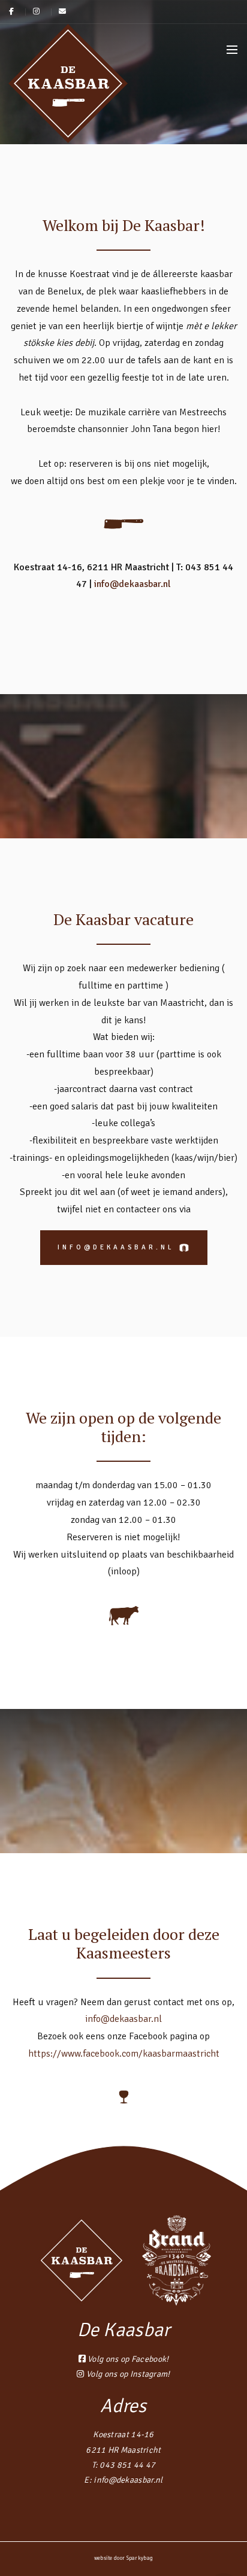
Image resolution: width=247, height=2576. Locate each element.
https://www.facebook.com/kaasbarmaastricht (124, 2054)
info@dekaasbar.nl (132, 584)
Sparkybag (140, 2558)
